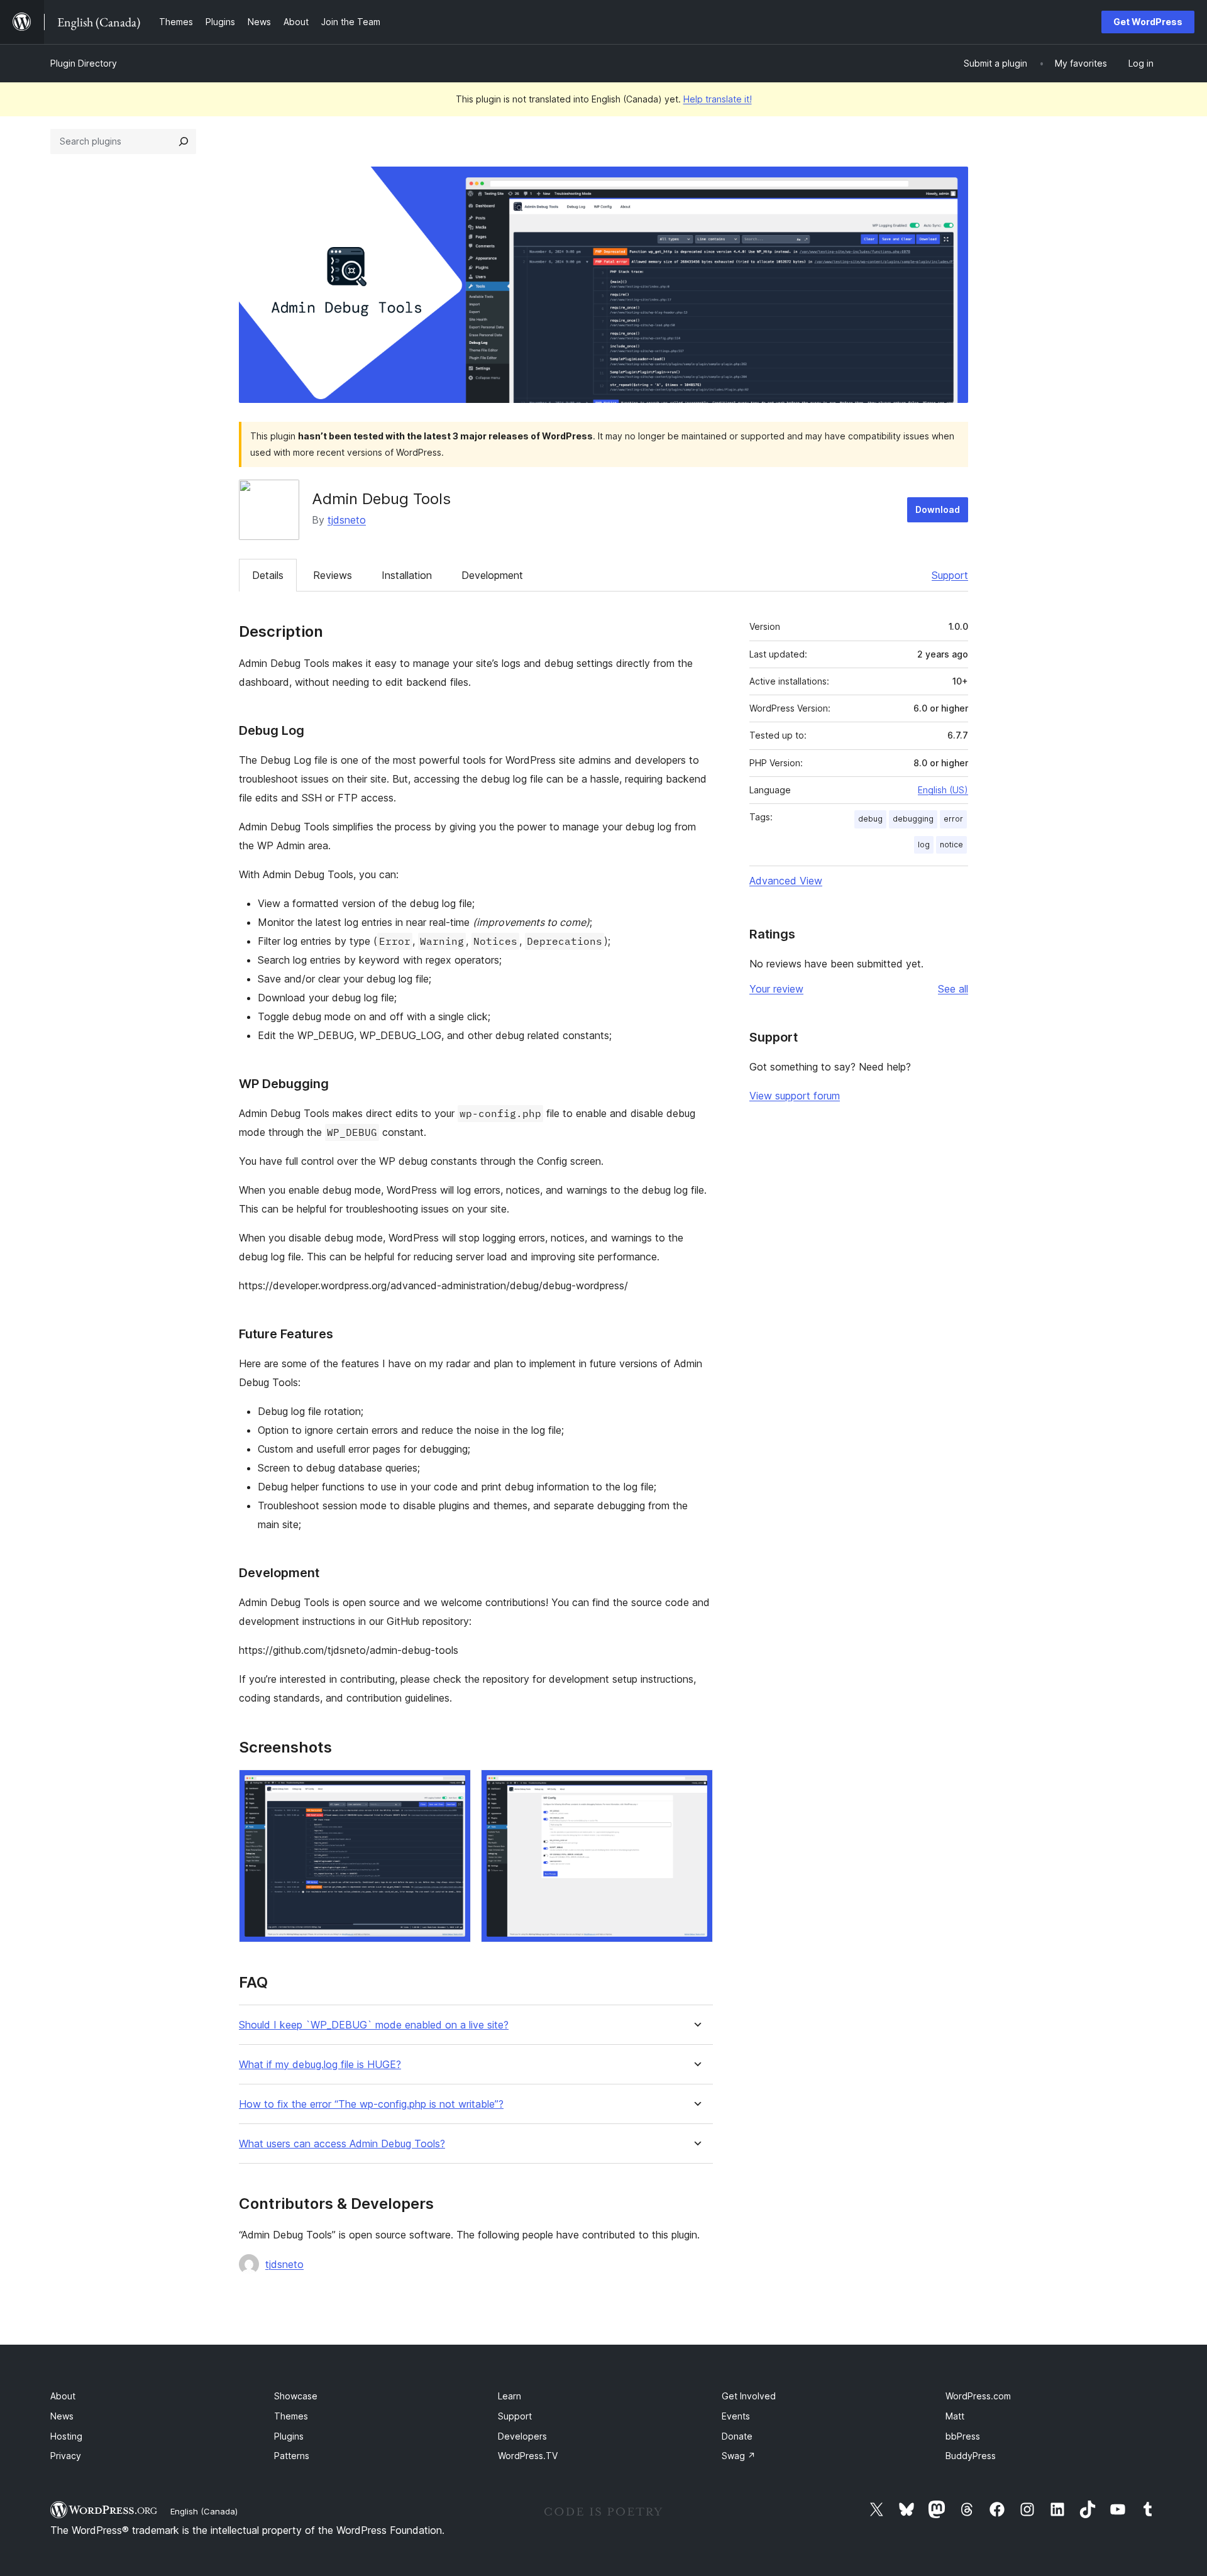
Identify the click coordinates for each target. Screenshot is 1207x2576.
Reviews (333, 575)
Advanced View (786, 881)
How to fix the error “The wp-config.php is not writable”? (371, 2104)
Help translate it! (718, 99)
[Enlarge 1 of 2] (454, 1786)
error (953, 819)
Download (938, 509)
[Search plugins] (184, 141)
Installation (407, 575)
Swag (739, 2456)
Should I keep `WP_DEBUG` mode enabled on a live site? (374, 2025)
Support (950, 575)
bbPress (963, 2436)
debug (870, 819)
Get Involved (749, 2396)
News (62, 2416)
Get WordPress (1148, 22)
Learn (510, 2396)
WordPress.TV (528, 2456)
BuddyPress (971, 2456)
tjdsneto (347, 520)
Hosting (66, 2436)
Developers (522, 2436)
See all (953, 989)
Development (492, 575)
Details (268, 575)
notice (951, 845)
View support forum (795, 1096)
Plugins (289, 2436)
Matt (955, 2416)
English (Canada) (204, 2511)
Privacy (66, 2456)
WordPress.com (978, 2396)
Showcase (296, 2396)
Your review (776, 989)
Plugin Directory (84, 63)
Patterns (292, 2456)
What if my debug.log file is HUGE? (320, 2065)
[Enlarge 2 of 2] (696, 1786)
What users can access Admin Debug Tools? (342, 2144)
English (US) (943, 790)
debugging (913, 819)
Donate (737, 2436)
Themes (291, 2416)
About (63, 2396)
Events (736, 2416)
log (924, 845)
